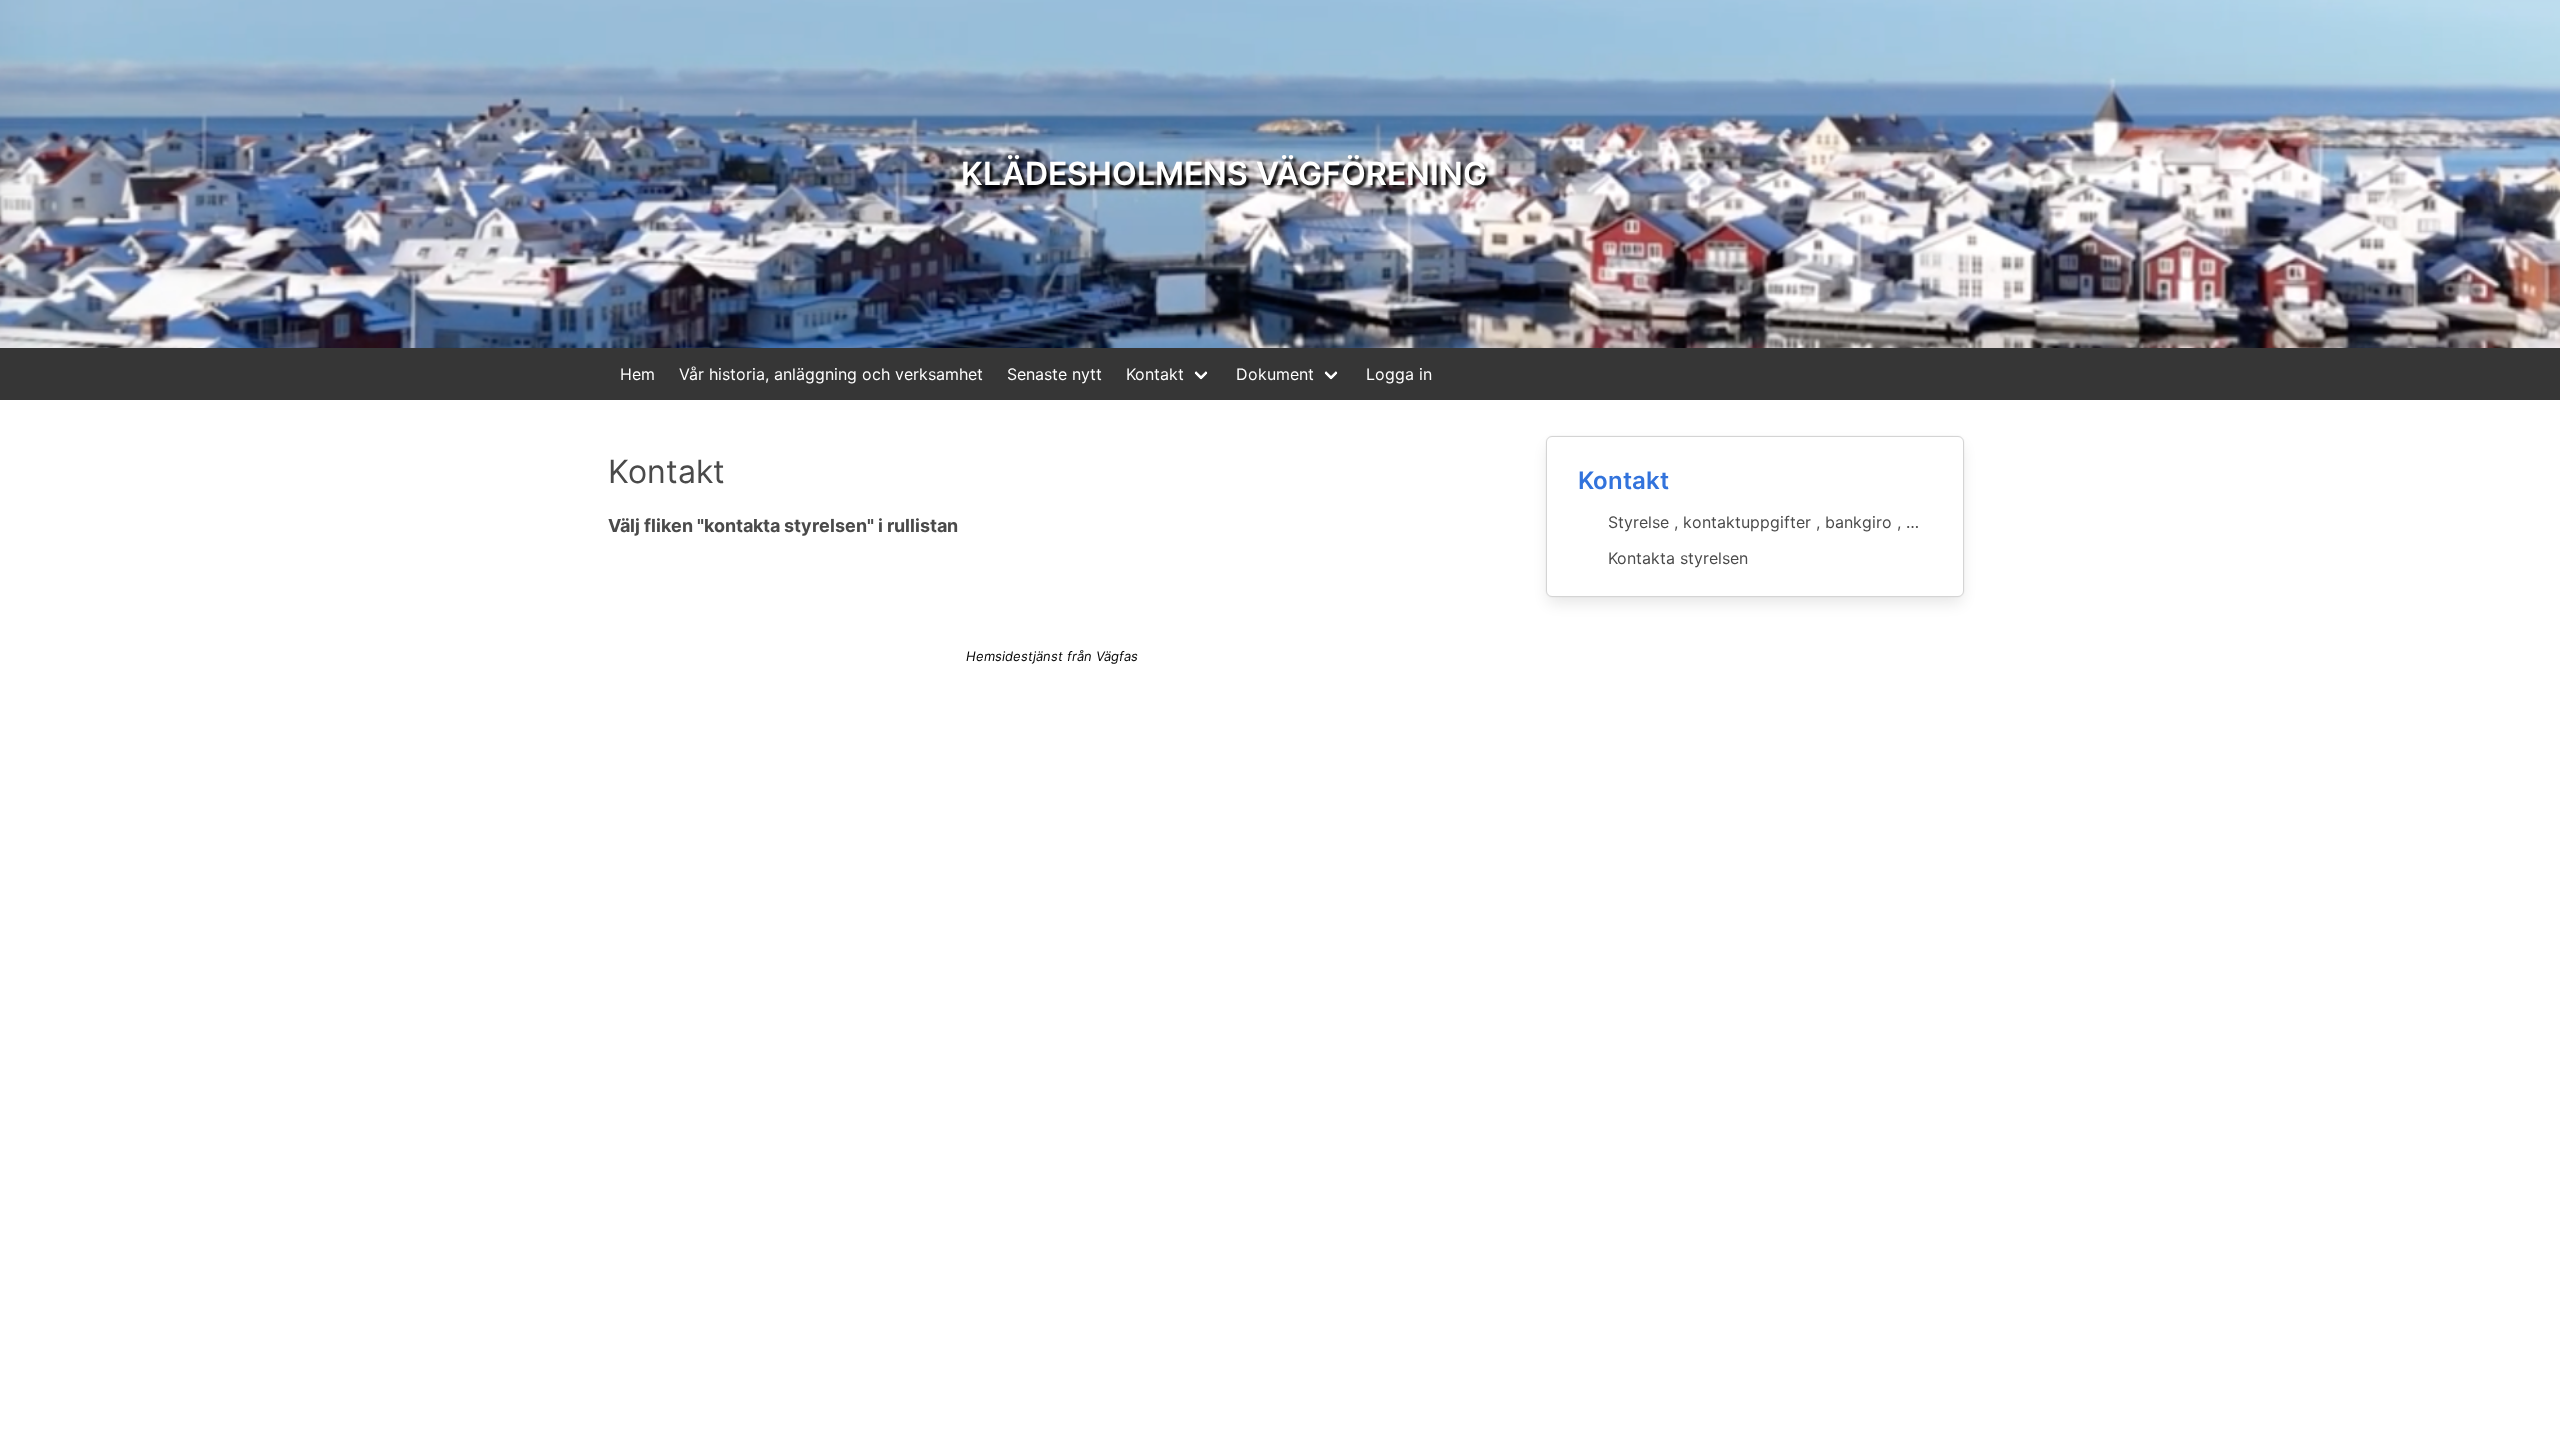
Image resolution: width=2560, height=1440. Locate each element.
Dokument (1275, 374)
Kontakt (1155, 374)
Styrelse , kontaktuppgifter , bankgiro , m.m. (1775, 522)
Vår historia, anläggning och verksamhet (831, 374)
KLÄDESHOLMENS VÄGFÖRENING (1224, 173)
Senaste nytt (1054, 374)
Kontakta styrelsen (1678, 558)
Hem (637, 374)
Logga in (1399, 374)
